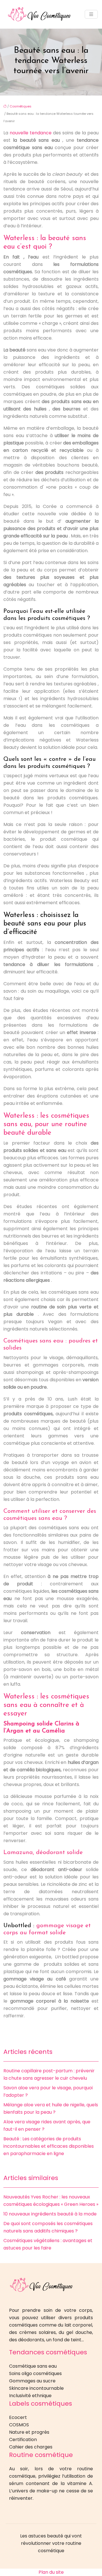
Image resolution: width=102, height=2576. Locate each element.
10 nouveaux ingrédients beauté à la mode (50, 2214)
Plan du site (51, 2572)
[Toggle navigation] (91, 14)
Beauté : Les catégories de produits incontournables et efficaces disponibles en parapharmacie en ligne (49, 2146)
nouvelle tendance (31, 133)
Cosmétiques (21, 106)
